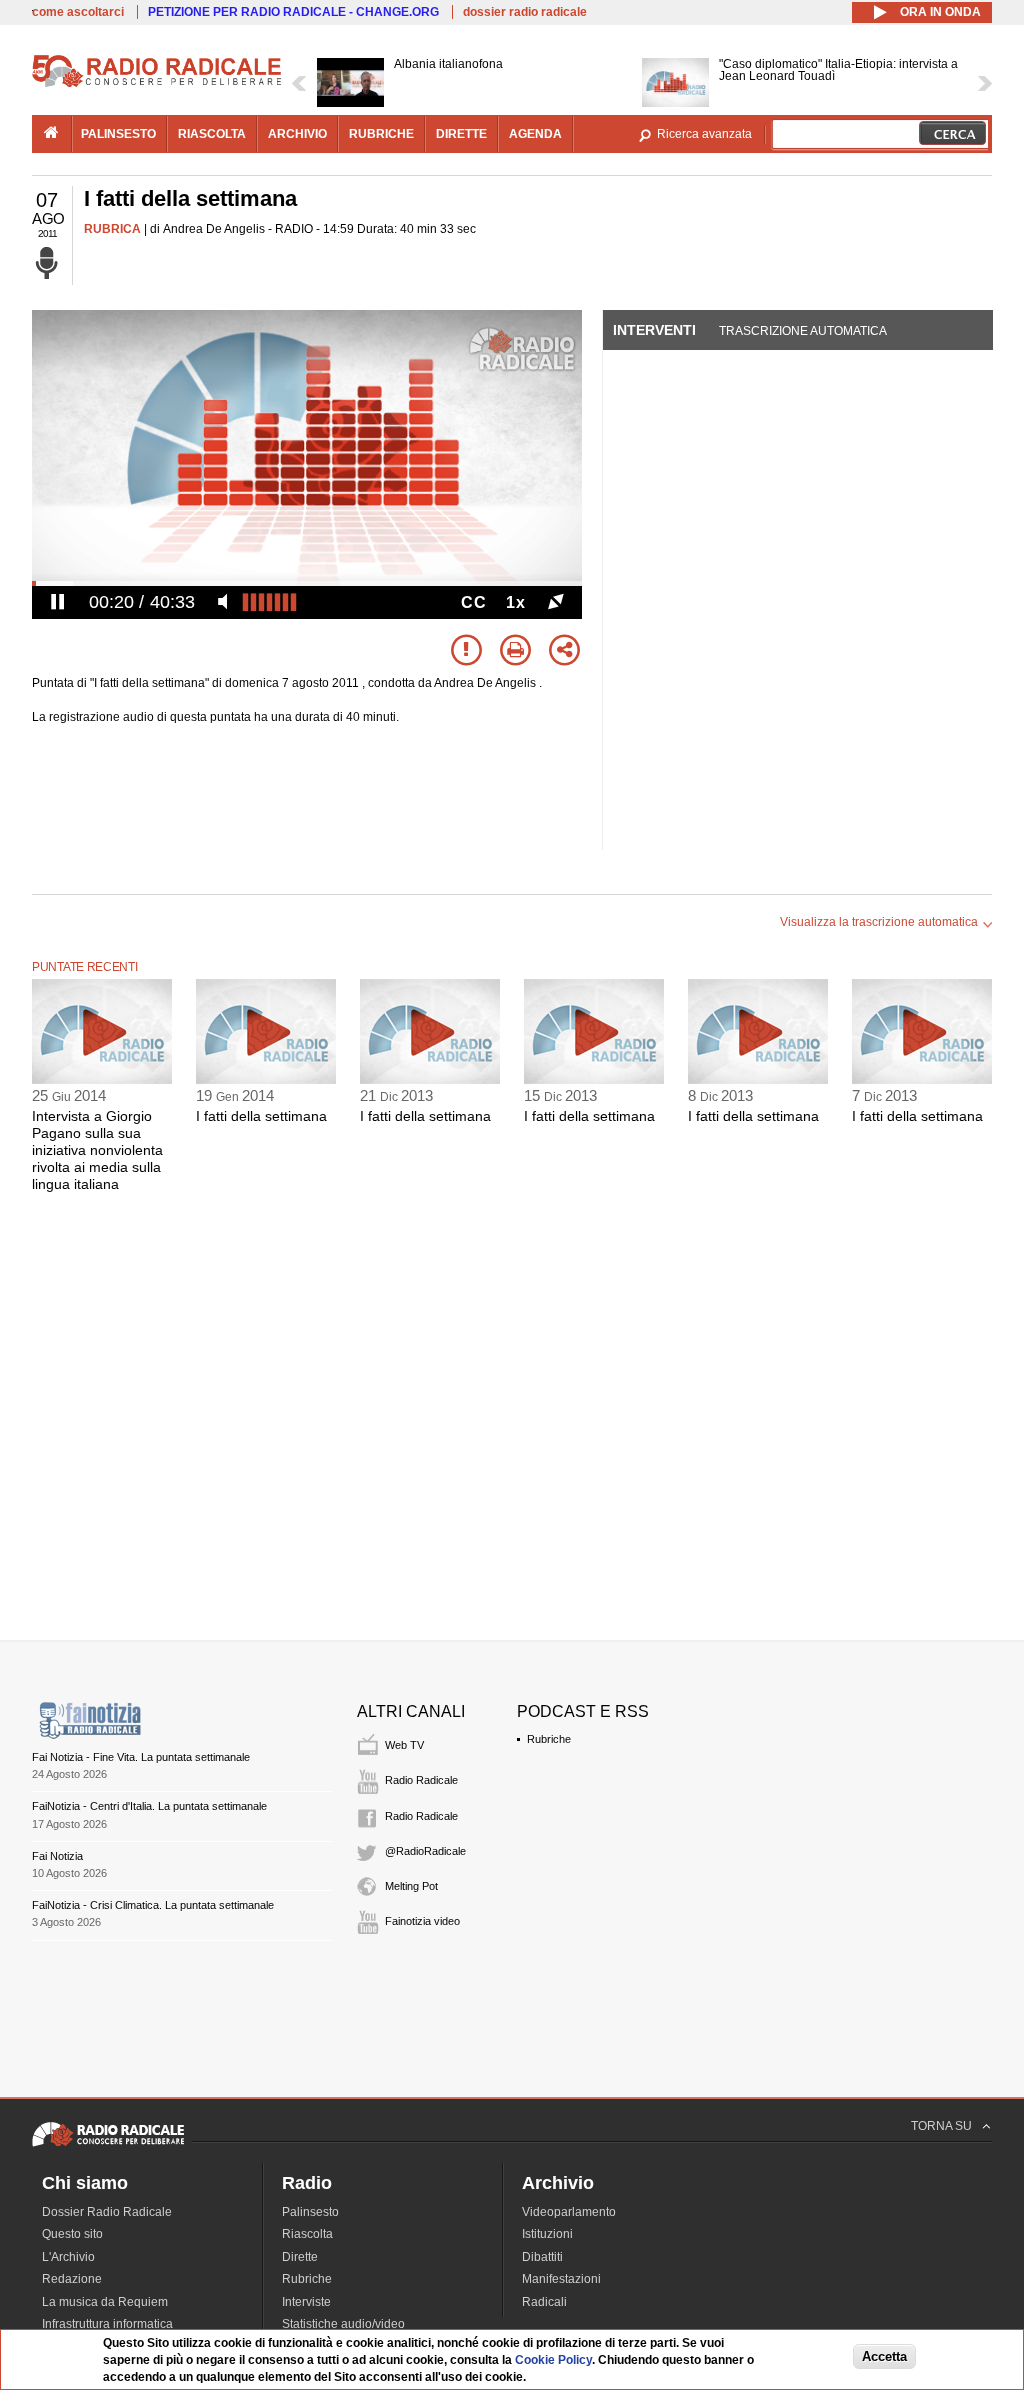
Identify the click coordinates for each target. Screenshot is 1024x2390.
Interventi (654, 330)
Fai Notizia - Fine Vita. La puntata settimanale (141, 1757)
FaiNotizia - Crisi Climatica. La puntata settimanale (153, 1905)
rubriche (381, 134)
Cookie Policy (553, 2360)
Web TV (404, 1745)
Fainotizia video (422, 1921)
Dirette (300, 2257)
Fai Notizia (57, 1856)
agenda (535, 134)
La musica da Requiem (105, 2302)
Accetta (884, 2356)
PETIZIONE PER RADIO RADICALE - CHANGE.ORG (293, 12)
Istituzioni (547, 2234)
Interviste (306, 2302)
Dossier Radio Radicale (107, 2212)
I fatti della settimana (261, 1116)
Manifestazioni (561, 2279)
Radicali (544, 2302)
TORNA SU (941, 2126)
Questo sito (72, 2234)
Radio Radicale (421, 1780)
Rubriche (549, 1739)
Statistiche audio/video (343, 2324)
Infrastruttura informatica (107, 2324)
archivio (297, 134)
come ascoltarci (78, 12)
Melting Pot (411, 1886)
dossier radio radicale (525, 12)
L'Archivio (68, 2257)
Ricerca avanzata (704, 134)
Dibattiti (542, 2257)
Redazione (72, 2279)
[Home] (157, 84)
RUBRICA (112, 229)
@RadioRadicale (425, 1851)
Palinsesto (310, 2212)
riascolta (212, 134)
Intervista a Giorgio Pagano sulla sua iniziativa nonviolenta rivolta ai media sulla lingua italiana (97, 1149)
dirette (461, 134)
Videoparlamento (569, 2212)
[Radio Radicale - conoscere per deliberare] (108, 2146)
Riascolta (307, 2234)
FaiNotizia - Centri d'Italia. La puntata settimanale (149, 1806)
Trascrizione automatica (803, 331)
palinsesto (118, 134)
